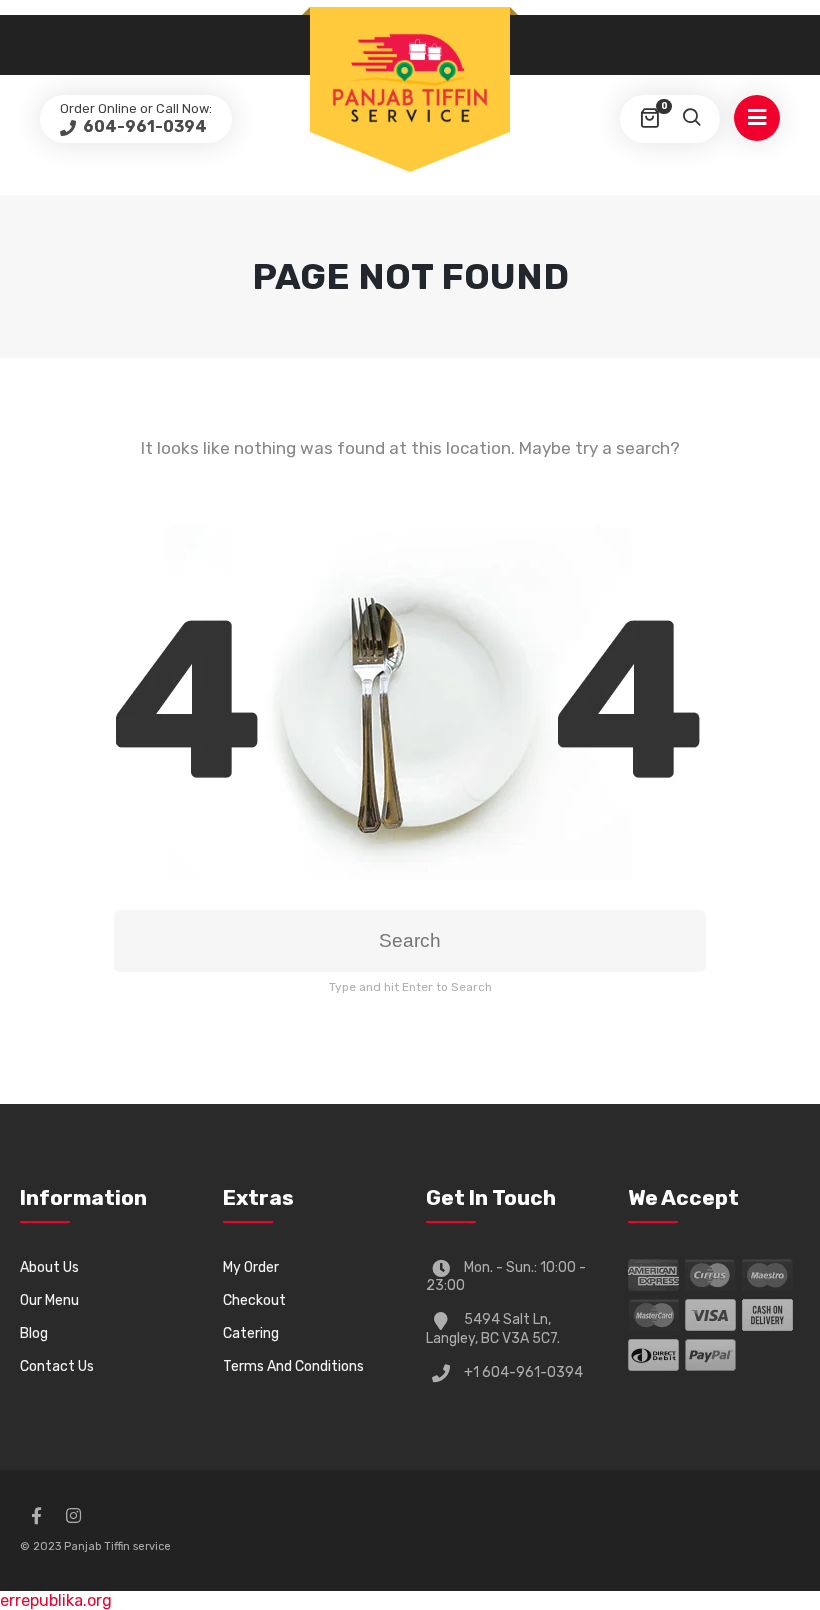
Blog (34, 1333)
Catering (251, 1333)
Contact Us (57, 1366)
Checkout (254, 1300)
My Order (251, 1267)
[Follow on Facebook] (36, 1516)
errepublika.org (56, 1600)
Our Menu (49, 1300)
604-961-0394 (143, 126)
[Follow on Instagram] (73, 1516)
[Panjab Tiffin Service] (410, 77)
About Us (49, 1267)
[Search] (691, 119)
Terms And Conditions (293, 1366)
